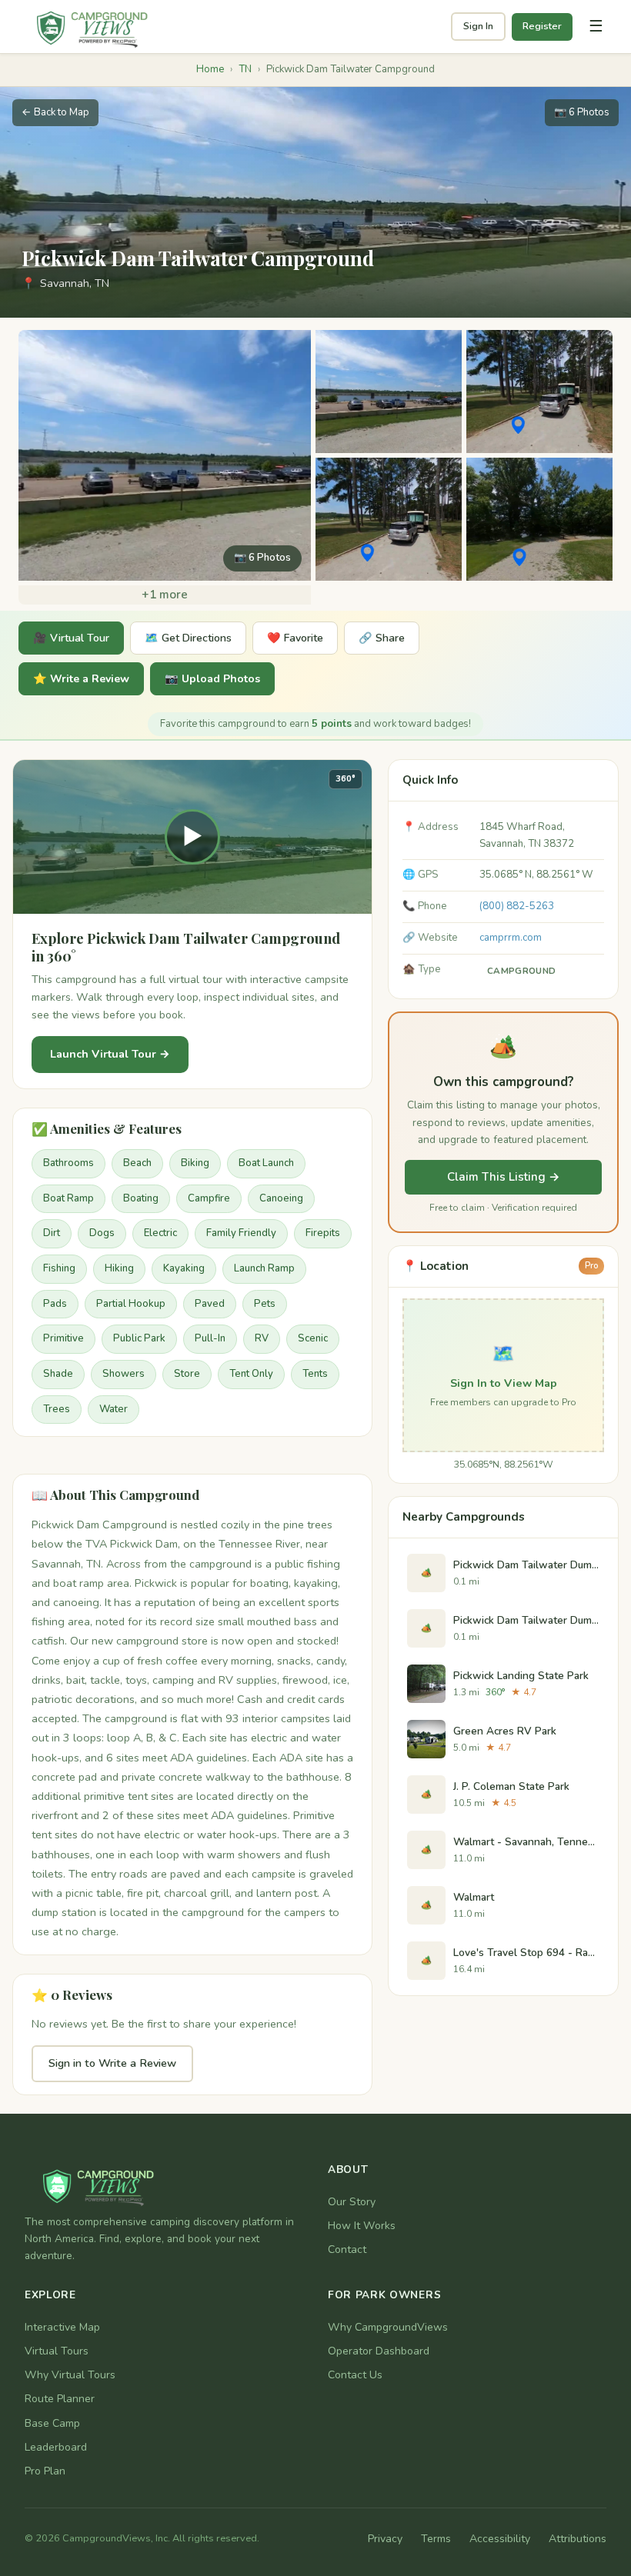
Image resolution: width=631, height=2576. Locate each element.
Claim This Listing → (504, 1177)
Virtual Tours (57, 2351)
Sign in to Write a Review (112, 2063)
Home (210, 69)
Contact (347, 2249)
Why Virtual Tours (70, 2375)
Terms (436, 2539)
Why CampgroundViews (388, 2327)
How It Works (362, 2226)
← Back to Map (55, 112)
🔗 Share (382, 638)
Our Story (352, 2202)
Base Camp (52, 2423)
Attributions (578, 2539)
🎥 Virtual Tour (71, 638)
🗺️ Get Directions (188, 638)
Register (542, 26)
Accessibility (500, 2539)
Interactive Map (62, 2327)
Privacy (385, 2539)
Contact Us (355, 2375)
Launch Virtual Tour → (110, 1054)
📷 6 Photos (582, 112)
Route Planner (60, 2399)
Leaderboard (56, 2447)
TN (245, 69)
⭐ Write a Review (81, 679)
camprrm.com (511, 938)
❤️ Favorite (295, 638)
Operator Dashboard (379, 2351)
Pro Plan (45, 2471)
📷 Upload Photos (212, 679)
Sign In (478, 26)
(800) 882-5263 (517, 906)
